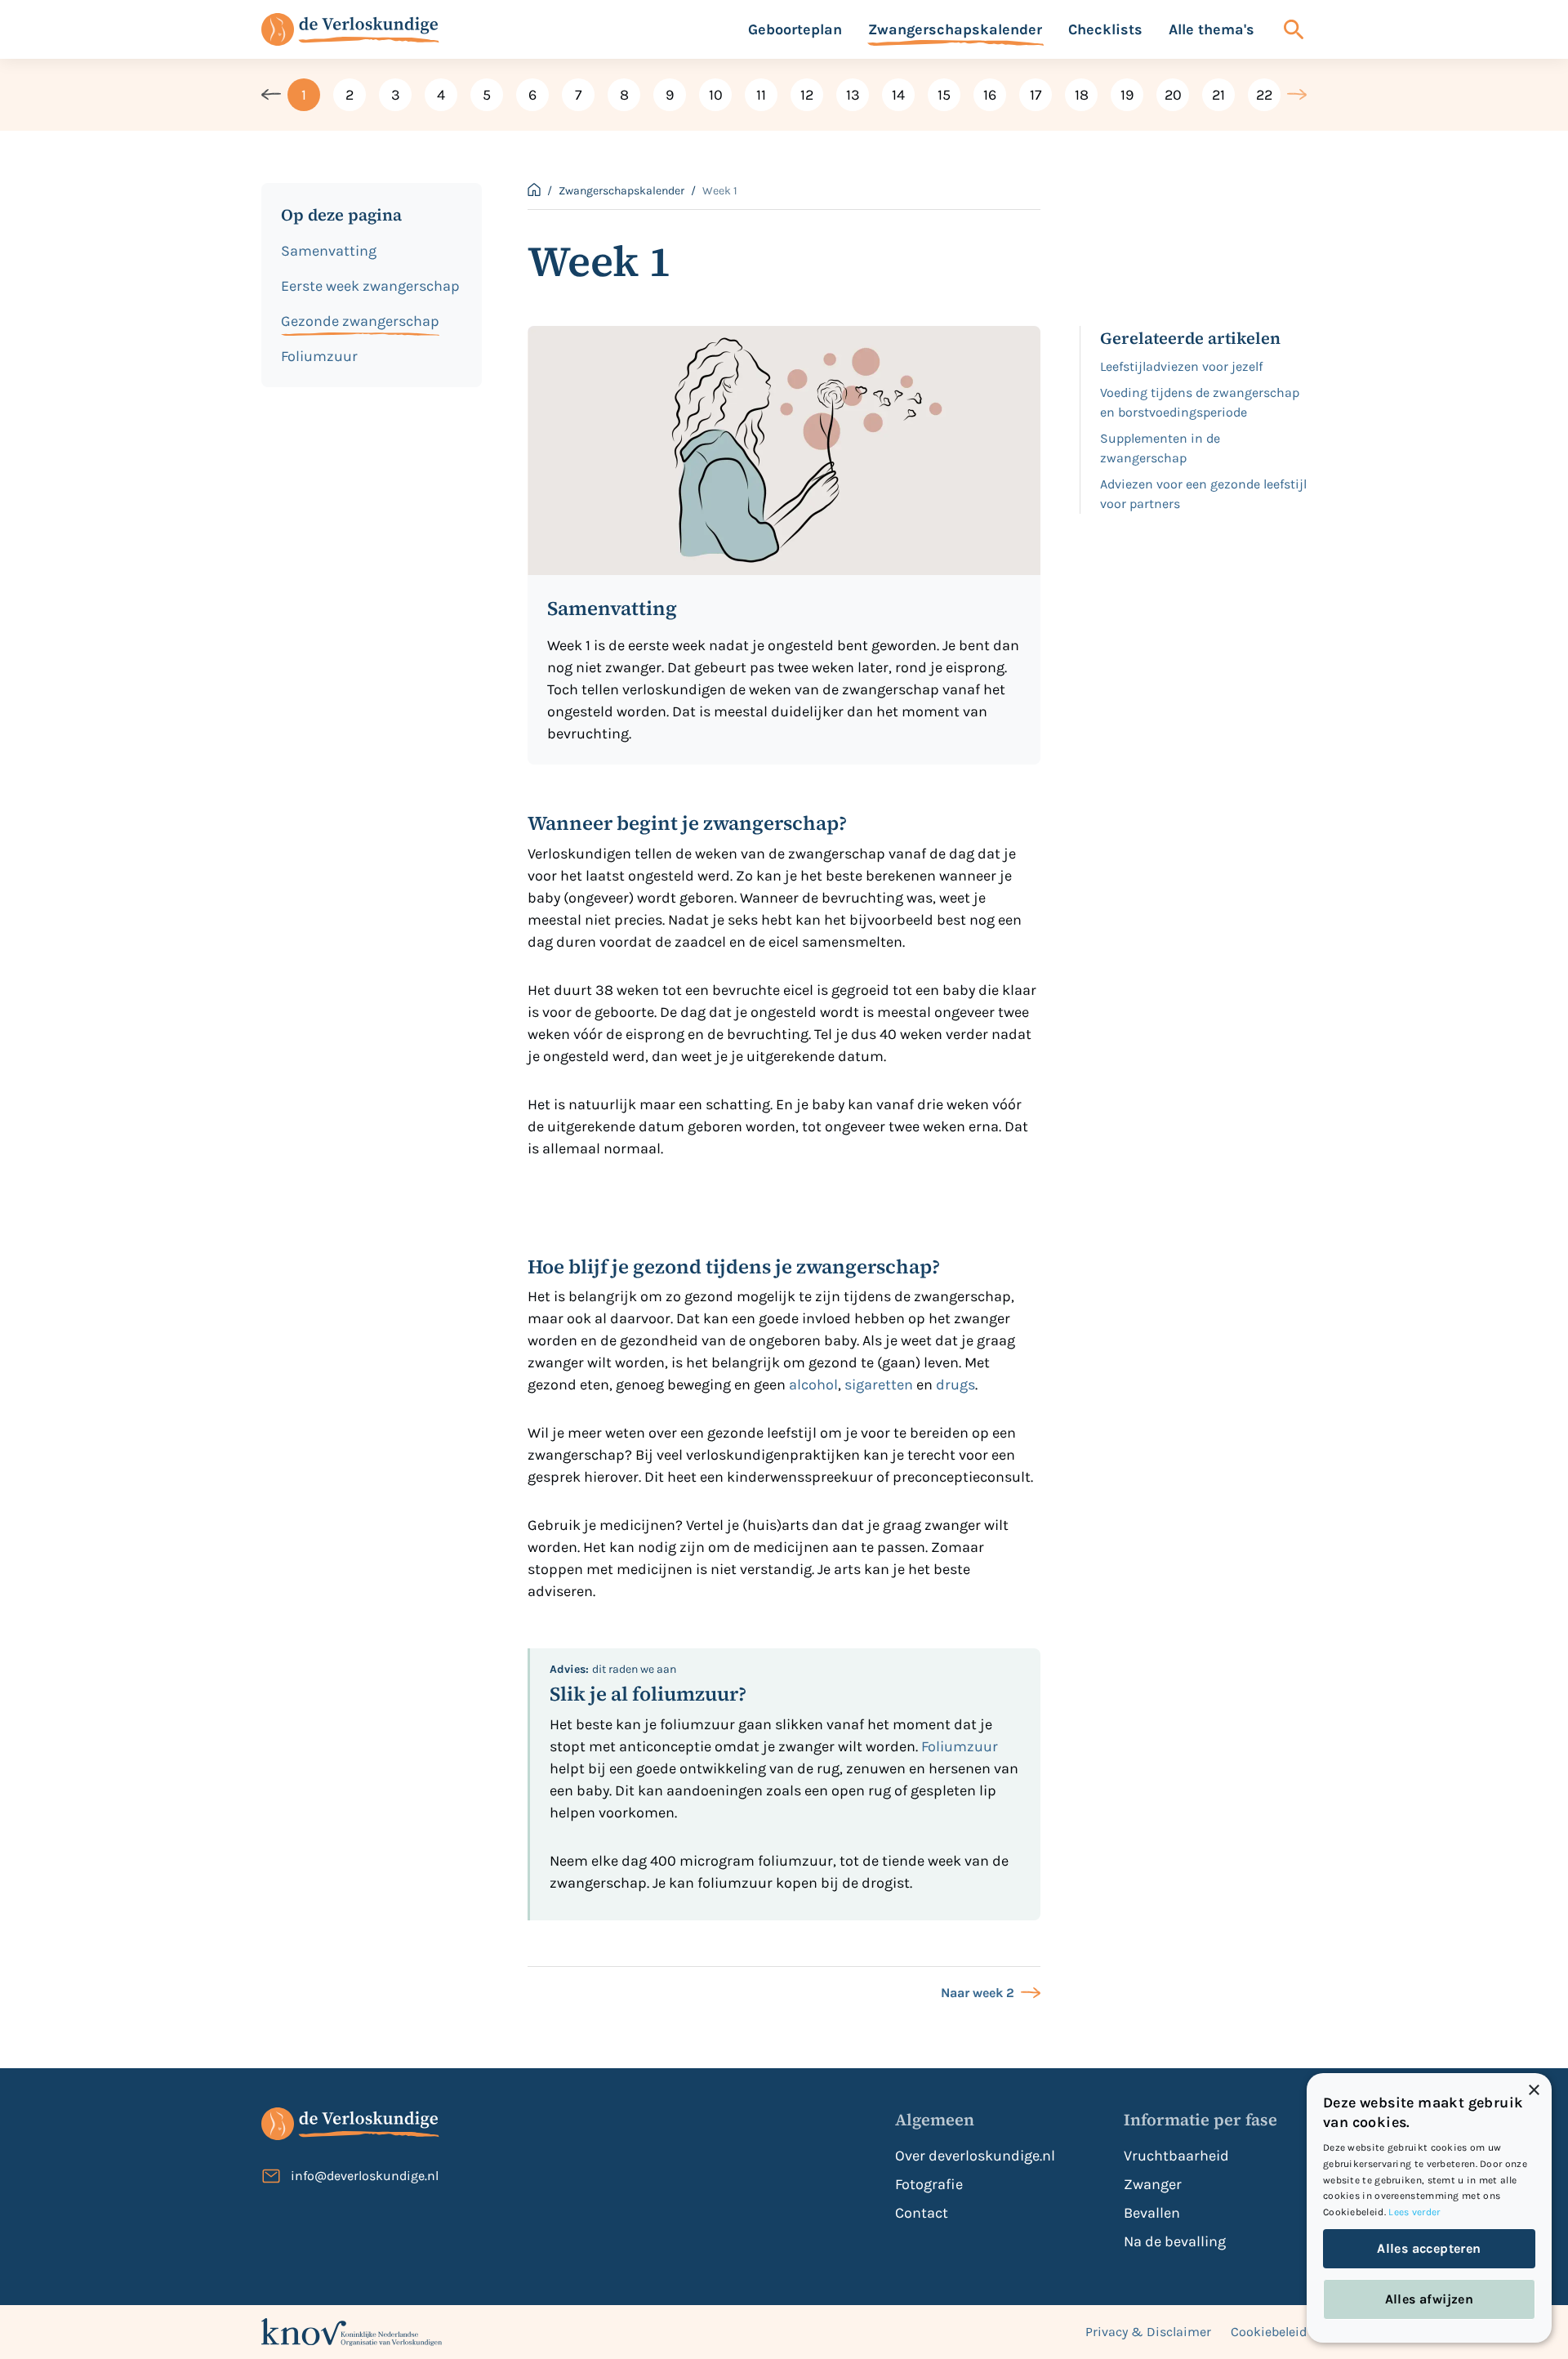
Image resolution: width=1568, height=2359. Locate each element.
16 (990, 95)
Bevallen (1152, 2213)
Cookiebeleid (1269, 2332)
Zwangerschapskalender (955, 29)
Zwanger (1153, 2184)
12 (807, 95)
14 (898, 95)
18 (1082, 95)
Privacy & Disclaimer (1148, 2332)
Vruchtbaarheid (1176, 2156)
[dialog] (1429, 2208)
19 (1127, 95)
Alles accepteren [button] (1429, 2248)
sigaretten (879, 1385)
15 (944, 95)
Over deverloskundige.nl (975, 2156)
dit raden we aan (613, 1669)
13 (853, 95)
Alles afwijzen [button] (1430, 2299)
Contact (922, 2213)
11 (761, 95)
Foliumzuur (319, 356)
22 (1264, 95)
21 (1218, 95)
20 (1173, 95)
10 (716, 95)
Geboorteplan (795, 29)
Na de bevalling (1175, 2241)
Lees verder (1414, 2212)
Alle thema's (1212, 29)
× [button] (1533, 2091)
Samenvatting (329, 251)
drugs (955, 1385)
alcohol (812, 1385)
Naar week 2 (978, 1993)
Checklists (1105, 29)
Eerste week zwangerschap (370, 286)
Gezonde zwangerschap (360, 321)
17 (1036, 95)
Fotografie (929, 2184)
